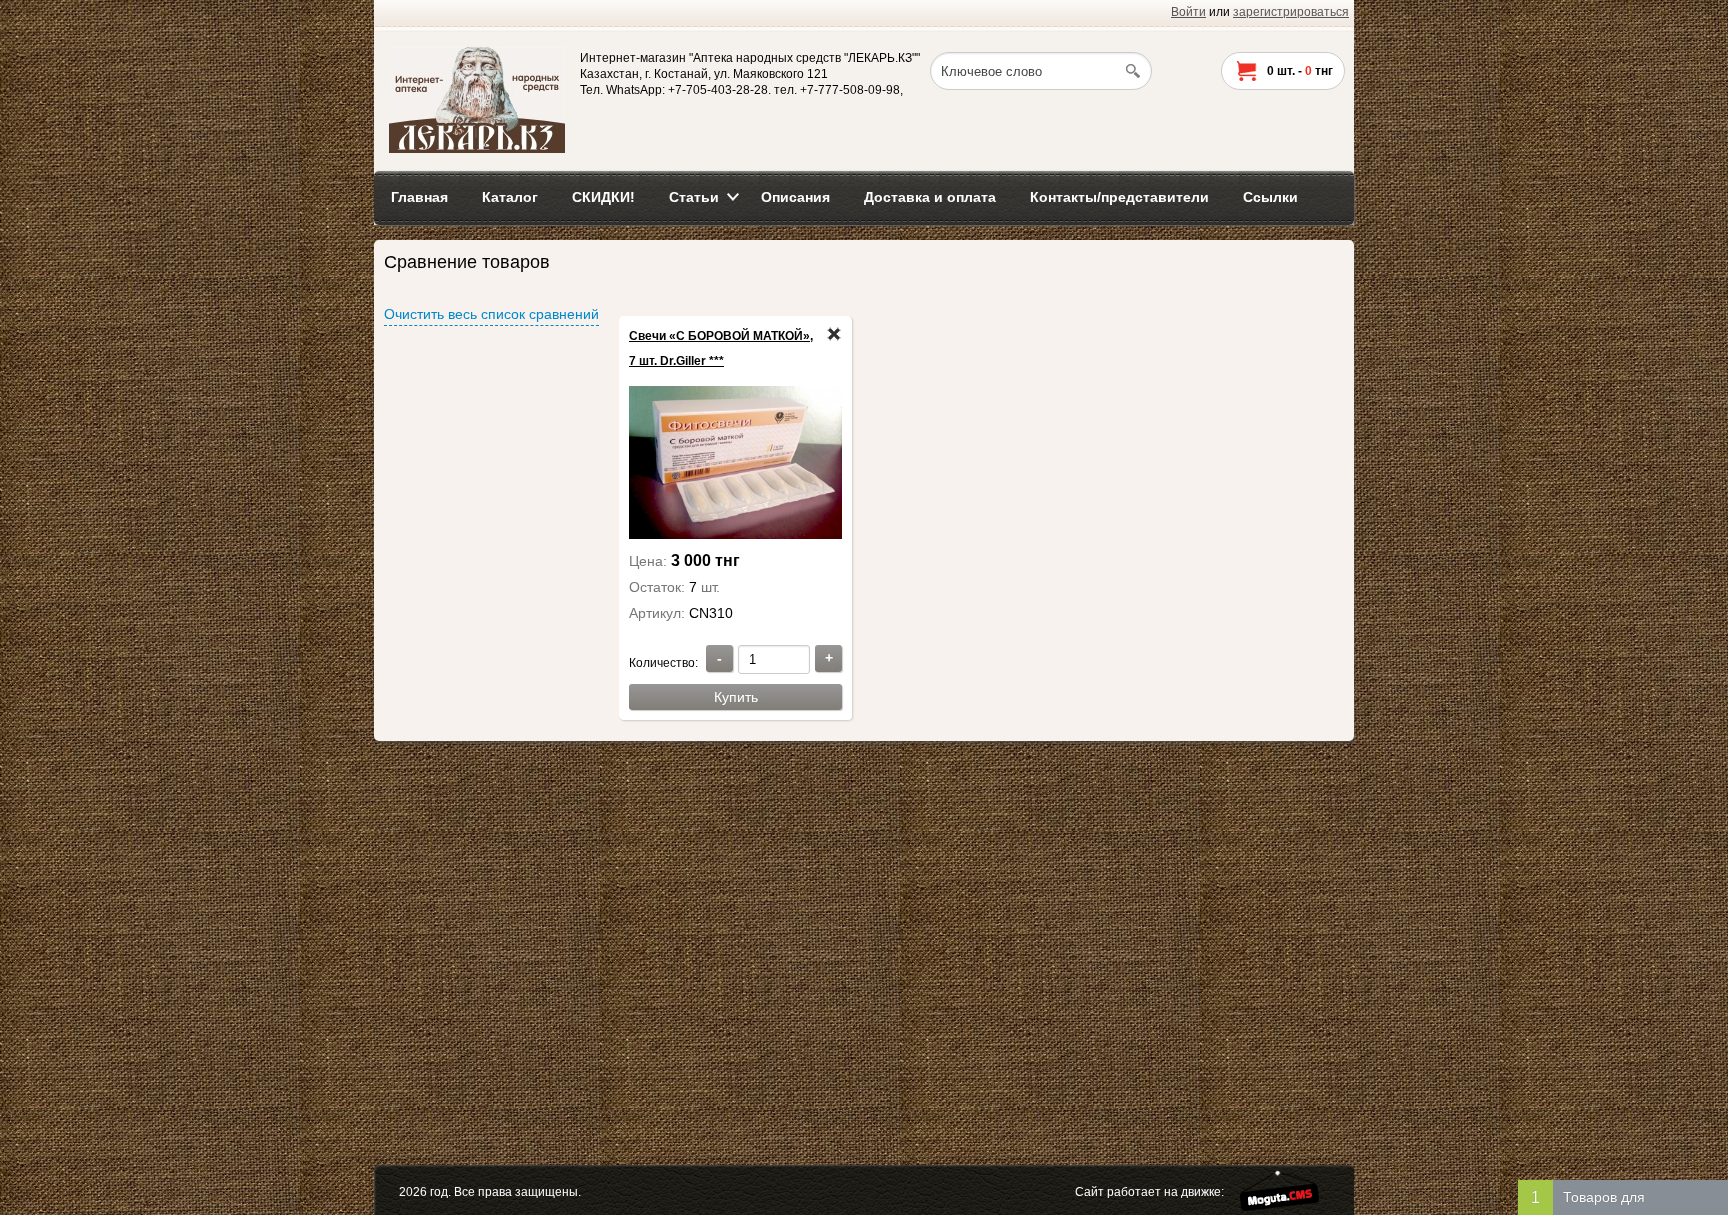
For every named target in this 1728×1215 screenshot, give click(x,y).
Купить (736, 697)
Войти (1188, 12)
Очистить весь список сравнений (491, 314)
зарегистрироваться (1291, 12)
